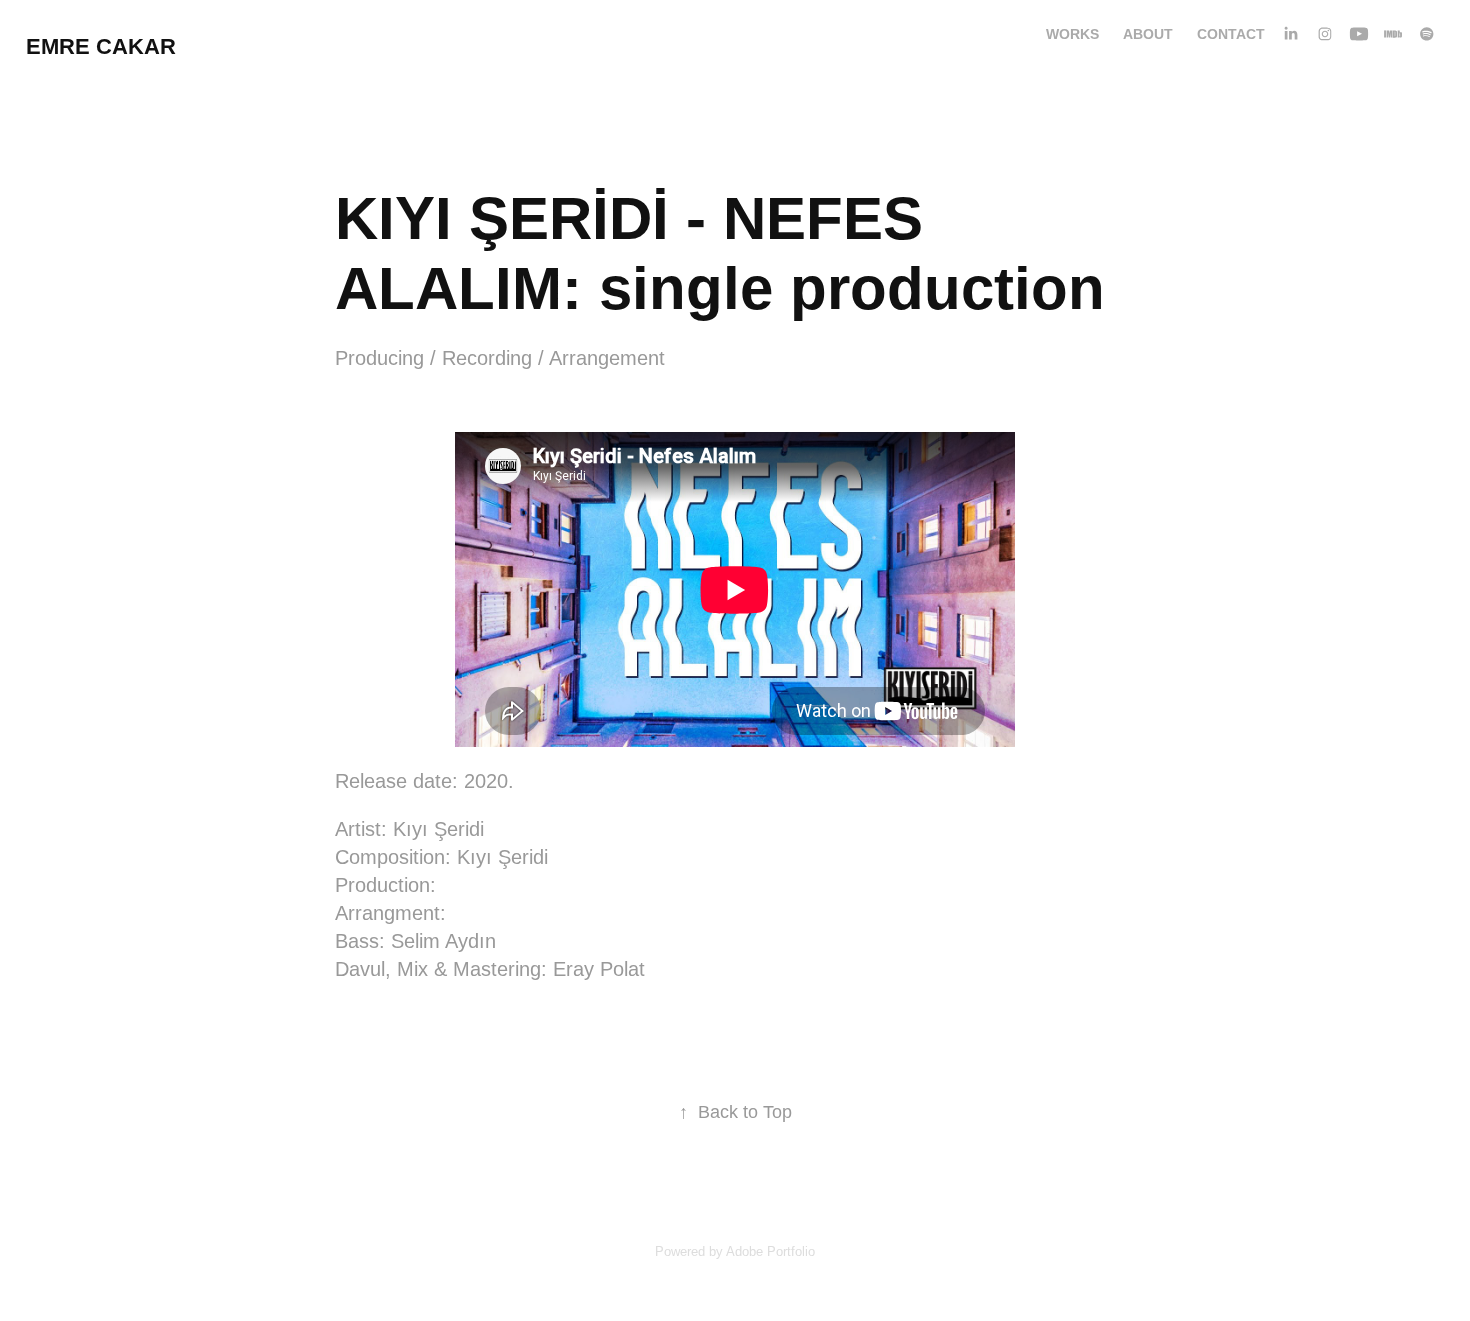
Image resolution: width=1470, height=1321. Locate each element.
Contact (1231, 34)
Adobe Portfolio (770, 1251)
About (1148, 34)
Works (1072, 34)
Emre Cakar (101, 46)
